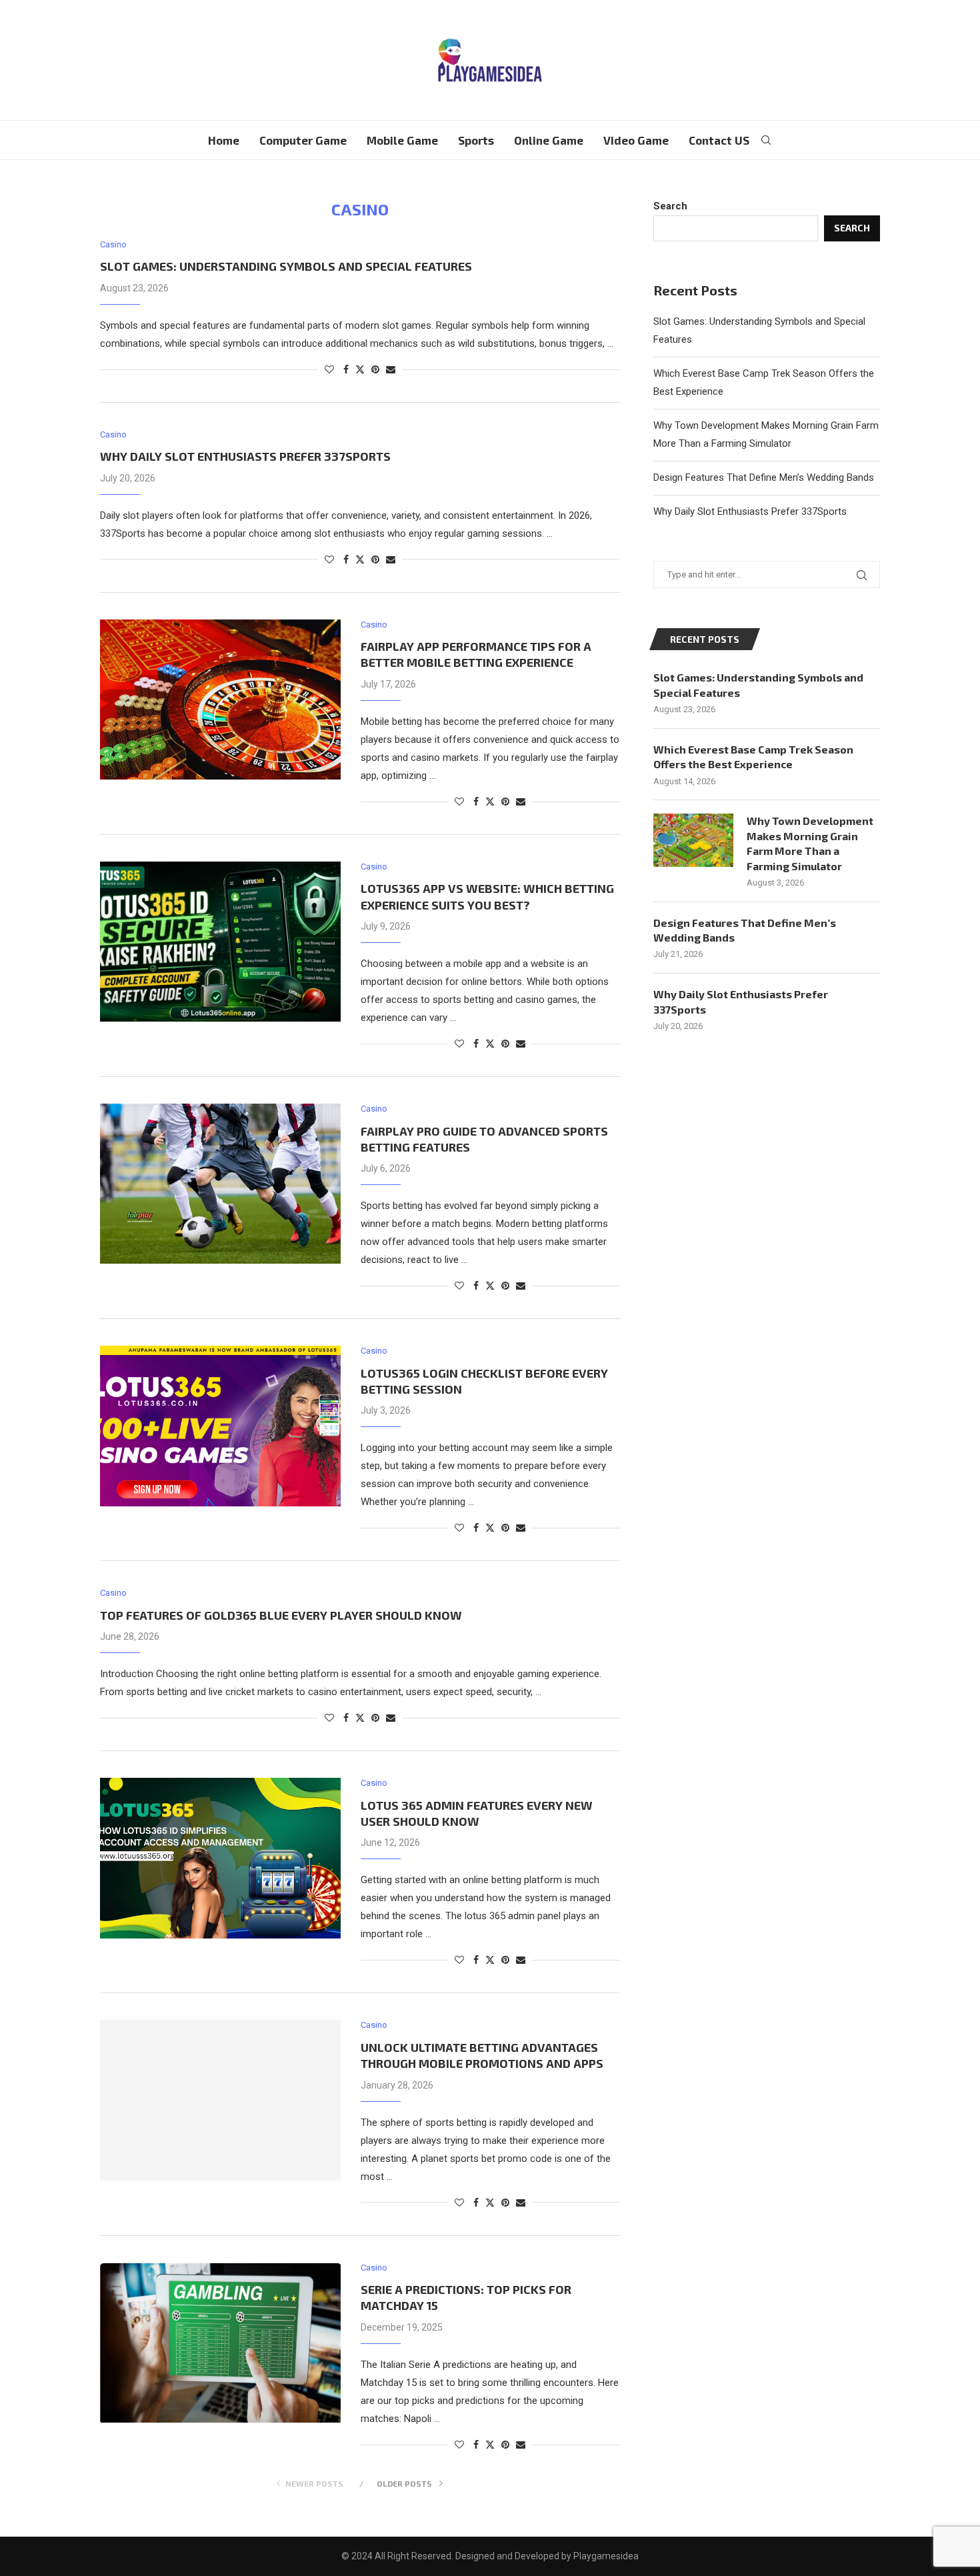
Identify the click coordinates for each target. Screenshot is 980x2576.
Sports (476, 140)
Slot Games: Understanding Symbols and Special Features (286, 266)
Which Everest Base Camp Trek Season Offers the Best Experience (753, 757)
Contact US (719, 140)
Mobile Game (402, 140)
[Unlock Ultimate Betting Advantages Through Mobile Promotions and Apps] (220, 2100)
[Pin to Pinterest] (375, 369)
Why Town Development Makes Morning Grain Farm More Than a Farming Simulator (810, 843)
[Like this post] (329, 369)
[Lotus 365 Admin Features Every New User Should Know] (220, 1858)
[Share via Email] (391, 369)
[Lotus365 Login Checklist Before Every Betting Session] (220, 1426)
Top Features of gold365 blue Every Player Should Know (281, 1615)
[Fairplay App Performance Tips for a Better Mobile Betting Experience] (220, 700)
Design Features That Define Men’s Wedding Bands (764, 477)
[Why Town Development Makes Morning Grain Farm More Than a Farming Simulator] (693, 840)
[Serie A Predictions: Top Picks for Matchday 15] (220, 2343)
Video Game (636, 140)
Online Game (549, 140)
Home (224, 140)
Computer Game (303, 140)
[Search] (766, 140)
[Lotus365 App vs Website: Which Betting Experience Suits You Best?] (220, 942)
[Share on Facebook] (346, 369)
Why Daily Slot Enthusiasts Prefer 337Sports (245, 456)
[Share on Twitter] (360, 369)
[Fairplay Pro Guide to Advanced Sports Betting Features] (220, 1184)
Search (670, 206)
